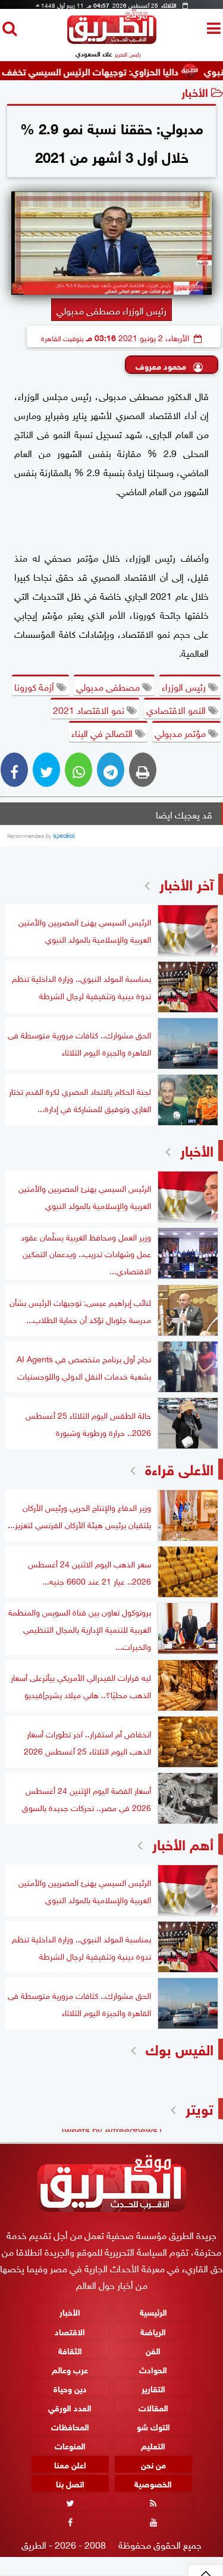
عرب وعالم (70, 2369)
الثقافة (70, 2350)
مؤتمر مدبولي (181, 732)
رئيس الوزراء (185, 686)
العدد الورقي (70, 2407)
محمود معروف (162, 365)
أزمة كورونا (35, 686)
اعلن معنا (70, 2465)
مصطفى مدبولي (109, 686)
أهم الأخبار (183, 1843)
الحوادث (153, 2369)
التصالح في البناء (103, 732)
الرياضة (153, 2331)
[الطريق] (112, 41)
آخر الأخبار (186, 883)
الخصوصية (153, 2484)
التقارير (153, 2388)
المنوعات (70, 2445)
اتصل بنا (70, 2484)
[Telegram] (111, 770)
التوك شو (153, 2426)
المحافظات (70, 2426)
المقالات (153, 2407)
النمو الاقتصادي (177, 709)
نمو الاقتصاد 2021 (90, 709)
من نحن (153, 2465)
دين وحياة (70, 2388)
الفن (153, 2350)
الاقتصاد (70, 2331)
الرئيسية (153, 2312)
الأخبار (195, 91)
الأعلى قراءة (179, 1468)
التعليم (153, 2445)
